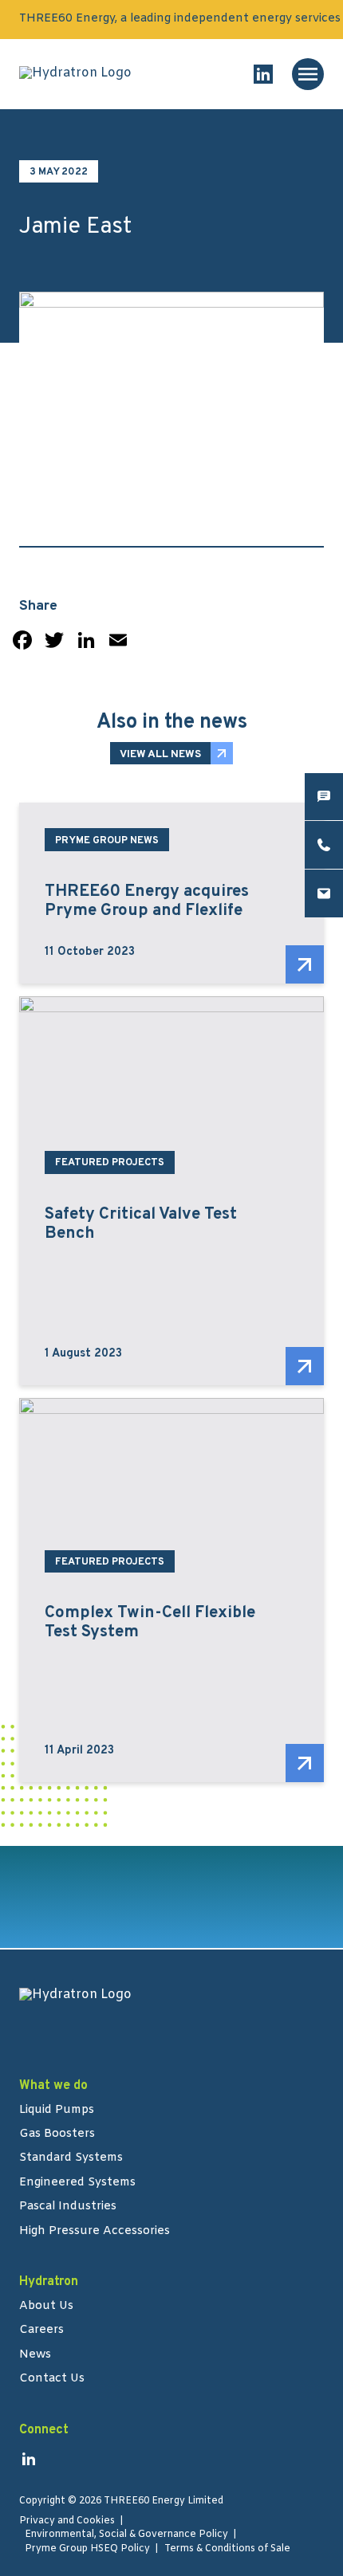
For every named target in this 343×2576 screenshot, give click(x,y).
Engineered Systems (77, 2183)
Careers (41, 2331)
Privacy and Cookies (67, 2521)
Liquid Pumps (57, 2111)
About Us (46, 2307)
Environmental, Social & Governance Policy (126, 2535)
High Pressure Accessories (95, 2232)
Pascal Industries (68, 2207)
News (35, 2355)
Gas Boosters (57, 2134)
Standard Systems (71, 2158)
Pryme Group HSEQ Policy (87, 2549)
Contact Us (52, 2379)
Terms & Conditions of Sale (227, 2549)
